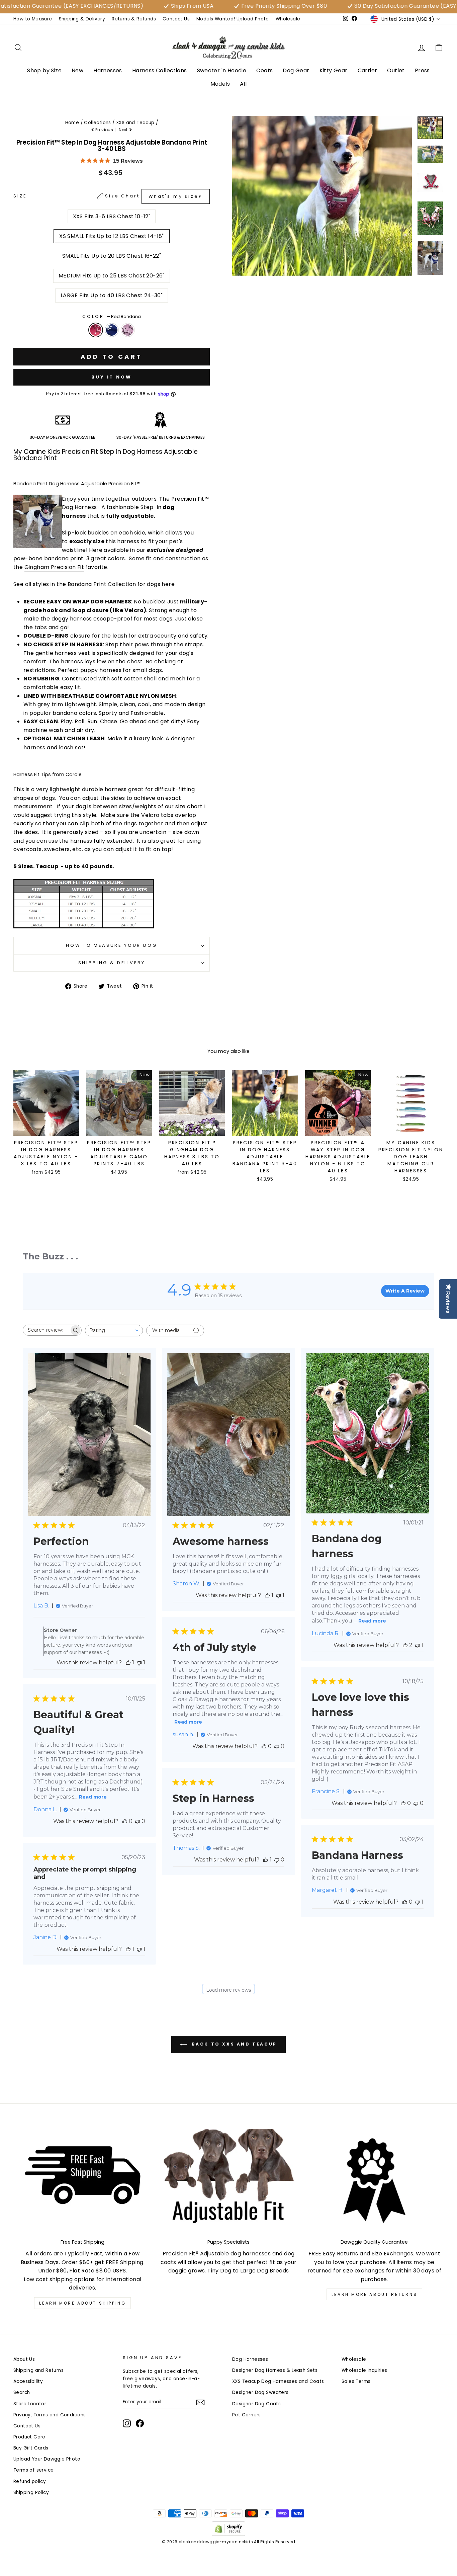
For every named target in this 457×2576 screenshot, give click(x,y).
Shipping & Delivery (82, 19)
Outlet (396, 70)
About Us (24, 2359)
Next (124, 130)
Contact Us (176, 19)
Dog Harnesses (250, 2359)
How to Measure (33, 19)
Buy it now (112, 377)
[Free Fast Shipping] (83, 2181)
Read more (372, 1621)
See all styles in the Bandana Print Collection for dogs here (95, 584)
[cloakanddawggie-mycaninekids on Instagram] (127, 2423)
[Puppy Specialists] (229, 2181)
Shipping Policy (31, 2492)
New (77, 70)
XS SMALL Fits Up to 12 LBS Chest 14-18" (112, 236)
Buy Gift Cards (31, 2448)
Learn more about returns (374, 2294)
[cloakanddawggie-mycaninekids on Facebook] (140, 2423)
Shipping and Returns (38, 2370)
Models (220, 84)
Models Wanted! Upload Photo (233, 19)
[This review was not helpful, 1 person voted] (139, 1663)
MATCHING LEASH (79, 738)
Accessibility (28, 2381)
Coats (264, 70)
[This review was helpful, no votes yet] (264, 1746)
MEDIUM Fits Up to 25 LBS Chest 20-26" (112, 276)
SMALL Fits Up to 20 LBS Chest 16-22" (112, 256)
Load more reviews (229, 1990)
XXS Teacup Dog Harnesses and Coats (278, 2381)
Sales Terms (356, 2381)
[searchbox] (46, 1330)
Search (22, 2392)
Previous (104, 130)
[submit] (229, 2573)
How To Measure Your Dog (111, 945)
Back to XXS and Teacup (233, 2044)
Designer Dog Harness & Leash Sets (275, 2370)
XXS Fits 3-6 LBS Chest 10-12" (112, 216)
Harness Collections (160, 70)
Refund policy (30, 2481)
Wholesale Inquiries (364, 2370)
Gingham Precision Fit (54, 567)
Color (111, 316)
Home (72, 123)
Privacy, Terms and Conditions (50, 2415)
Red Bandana (96, 330)
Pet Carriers (247, 2415)
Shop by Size (44, 70)
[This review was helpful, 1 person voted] (128, 1663)
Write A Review (405, 1291)
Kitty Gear (334, 70)
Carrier (368, 70)
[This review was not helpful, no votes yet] (277, 1746)
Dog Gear (296, 70)
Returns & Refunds (134, 19)
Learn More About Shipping (82, 2303)
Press (422, 70)
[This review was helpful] (405, 1645)
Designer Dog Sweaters (260, 2392)
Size (108, 196)
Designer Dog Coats (256, 2404)
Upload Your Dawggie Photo (47, 2459)
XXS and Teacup (135, 123)
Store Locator (30, 2404)
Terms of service (33, 2470)
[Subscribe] (200, 2402)
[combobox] (114, 1331)
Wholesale (288, 19)
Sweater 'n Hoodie (222, 70)
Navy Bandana (112, 330)
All (243, 84)
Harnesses (108, 70)
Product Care (29, 2437)
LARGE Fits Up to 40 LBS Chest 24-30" (112, 295)
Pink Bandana (128, 330)
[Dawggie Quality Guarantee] (374, 2181)
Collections (97, 123)
